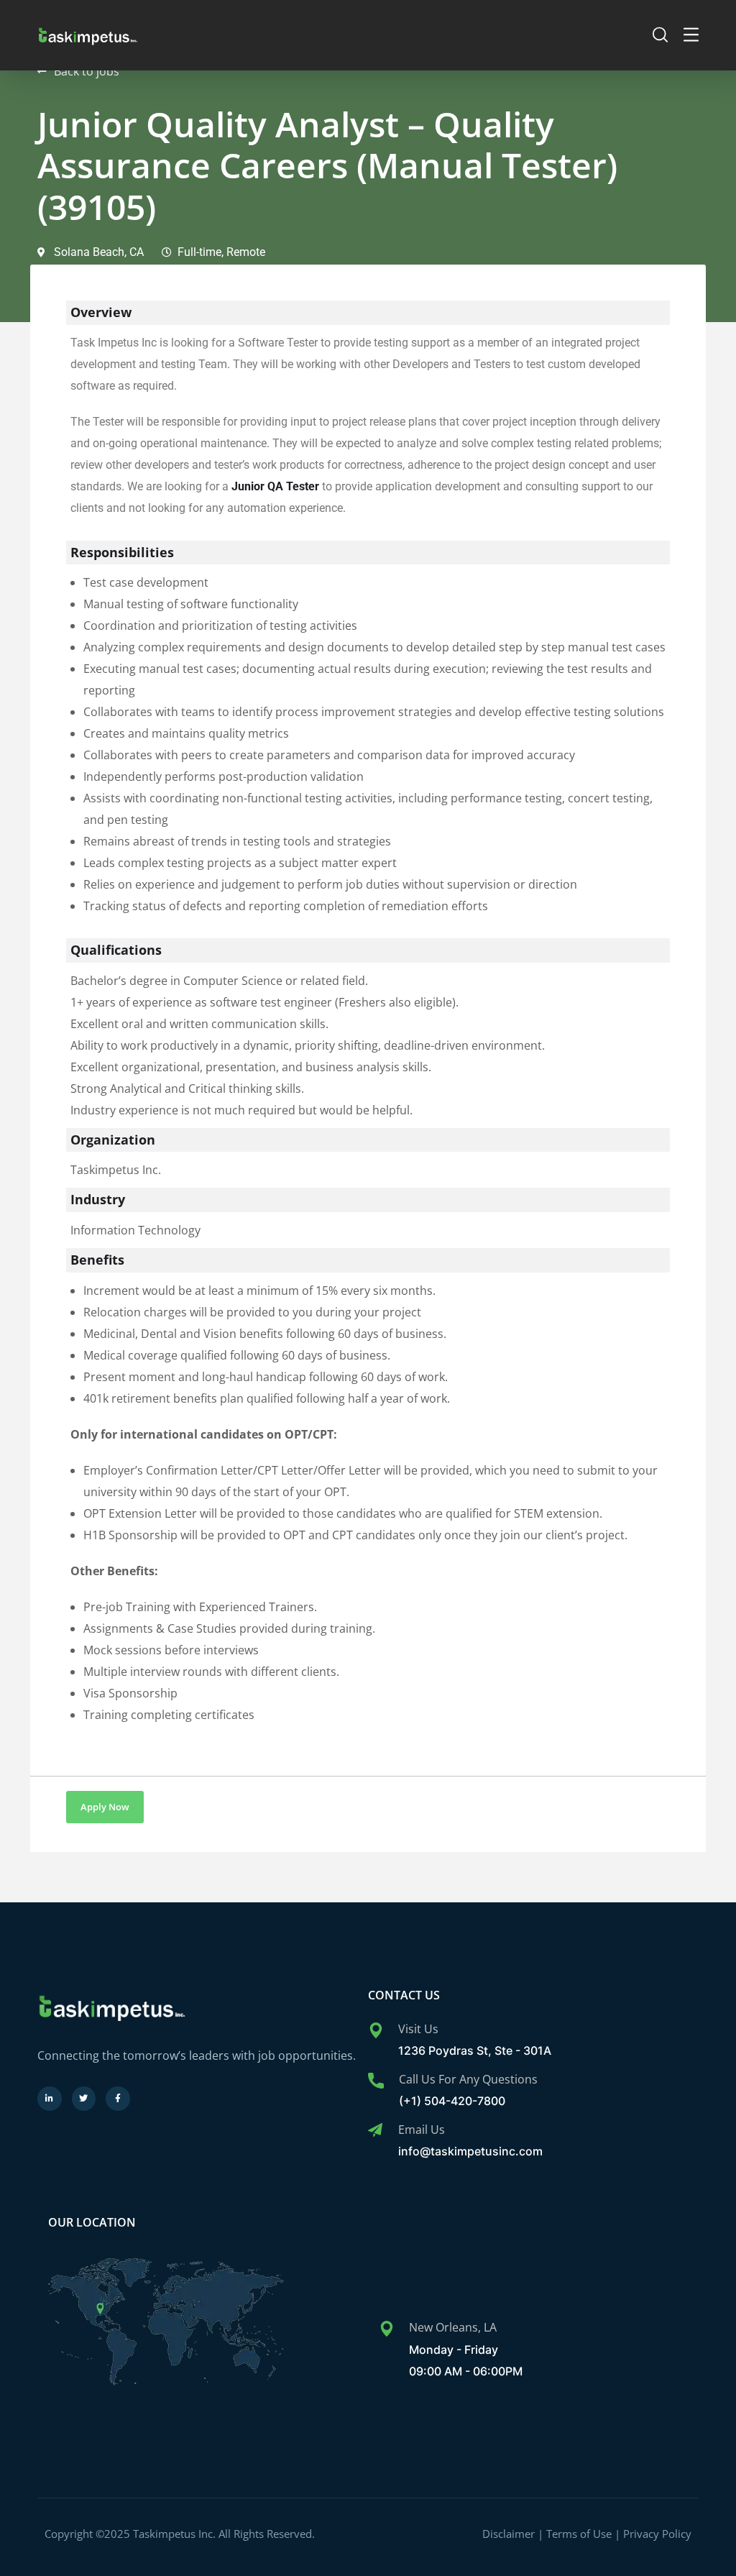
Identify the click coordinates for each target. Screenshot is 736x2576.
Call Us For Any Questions (468, 2079)
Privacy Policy (657, 2534)
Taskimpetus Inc (174, 2534)
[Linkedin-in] (50, 2099)
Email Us (422, 2130)
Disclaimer (509, 2534)
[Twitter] (84, 2099)
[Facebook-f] (118, 2099)
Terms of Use (579, 2534)
